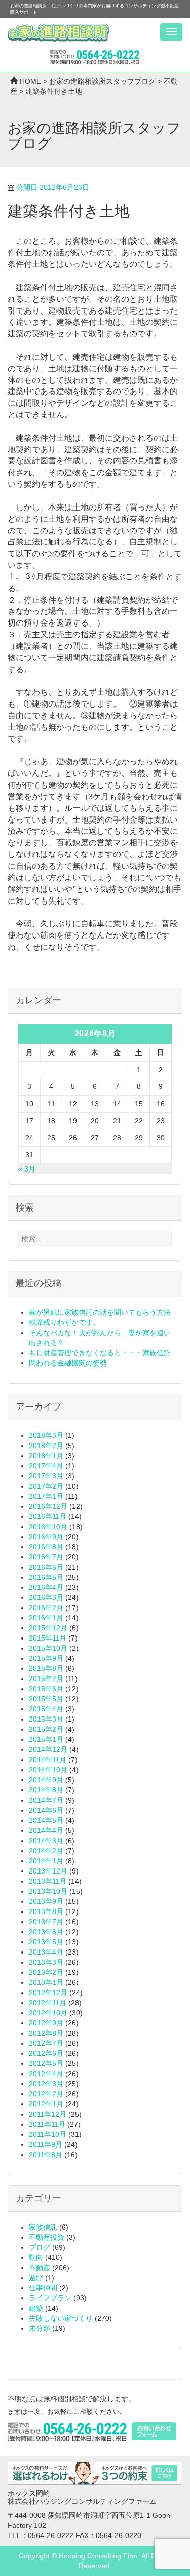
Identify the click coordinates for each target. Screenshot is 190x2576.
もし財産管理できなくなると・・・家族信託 (100, 1353)
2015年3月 (46, 1719)
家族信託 (43, 2227)
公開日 (53, 187)
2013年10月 (48, 1891)
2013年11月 (48, 1881)
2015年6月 (46, 1689)
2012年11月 (48, 2003)
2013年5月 (46, 1942)
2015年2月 (46, 1729)
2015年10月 (48, 1648)
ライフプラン (50, 2298)
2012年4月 (46, 2074)
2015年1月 (46, 1739)
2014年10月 (48, 1770)
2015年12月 (48, 1628)
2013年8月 (46, 1911)
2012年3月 (46, 2084)
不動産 (40, 2268)
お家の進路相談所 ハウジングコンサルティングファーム (58, 33)
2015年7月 (46, 1679)
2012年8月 (46, 2033)
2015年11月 (48, 1638)
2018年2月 (46, 1446)
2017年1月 (46, 1496)
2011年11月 (47, 2124)
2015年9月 (46, 1658)
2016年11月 (48, 1516)
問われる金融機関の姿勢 (68, 1363)
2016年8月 (46, 1547)
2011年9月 (46, 2144)
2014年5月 (46, 1820)
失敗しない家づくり (61, 2318)
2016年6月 (46, 1567)
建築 (36, 2308)
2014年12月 (48, 1749)
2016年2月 (46, 1608)
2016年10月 (48, 1527)
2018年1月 (46, 1456)
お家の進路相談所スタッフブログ (102, 81)
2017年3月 (46, 1476)
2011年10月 (48, 2134)
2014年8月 (46, 1790)
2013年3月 (46, 1962)
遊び (36, 2278)
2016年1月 (46, 1618)
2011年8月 (46, 2155)
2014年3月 (46, 1841)
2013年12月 (48, 1871)
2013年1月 (46, 1982)
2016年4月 (46, 1587)
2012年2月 (46, 2094)
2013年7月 (46, 1922)
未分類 (40, 2328)
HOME (30, 81)
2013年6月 (46, 1932)
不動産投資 (47, 2237)
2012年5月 (46, 2063)
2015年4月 (46, 1709)
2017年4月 (46, 1466)
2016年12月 (48, 1506)
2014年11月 (48, 1760)
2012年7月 (46, 2043)
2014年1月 (46, 1861)
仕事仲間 (43, 2288)
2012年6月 (46, 2053)
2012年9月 (46, 2023)
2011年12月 (48, 2114)
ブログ (40, 2247)
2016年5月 (46, 1577)
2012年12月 (48, 1993)
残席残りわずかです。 (64, 1322)
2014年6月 (46, 1810)
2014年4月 (46, 1830)
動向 (36, 2257)
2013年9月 (46, 1901)
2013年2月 (46, 1972)
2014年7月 (46, 1800)
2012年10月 (48, 2013)
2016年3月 (46, 1597)
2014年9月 (46, 1780)
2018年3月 (46, 1435)
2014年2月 (46, 1851)
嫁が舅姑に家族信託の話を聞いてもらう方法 (100, 1312)
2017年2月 (46, 1486)
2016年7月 (46, 1557)
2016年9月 (46, 1537)
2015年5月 (46, 1699)
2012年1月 (46, 2104)
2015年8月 (46, 1668)
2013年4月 (46, 1952)
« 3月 (27, 1169)
